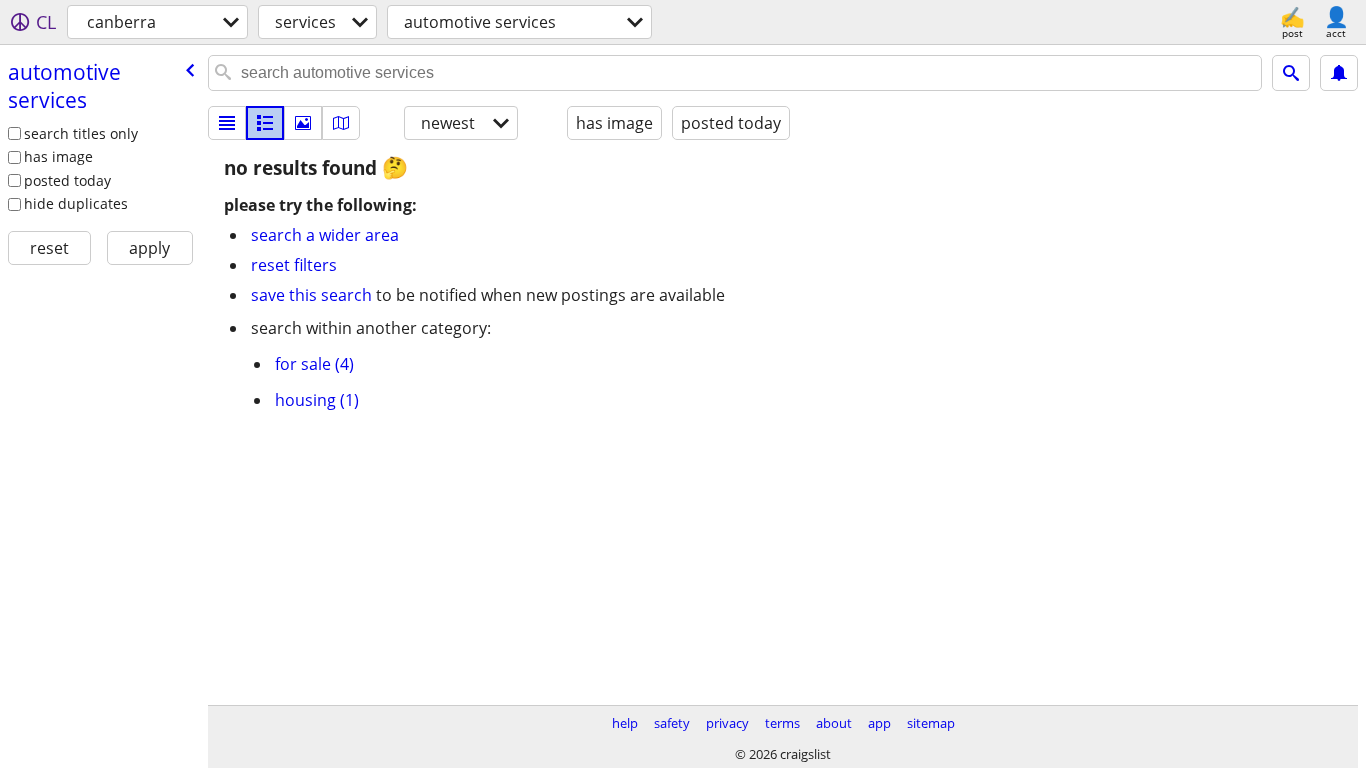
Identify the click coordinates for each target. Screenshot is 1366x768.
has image (58, 156)
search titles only (81, 133)
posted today (67, 180)
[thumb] (265, 123)
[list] (227, 123)
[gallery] (303, 123)
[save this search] (1339, 73)
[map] (341, 123)
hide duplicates (76, 203)
